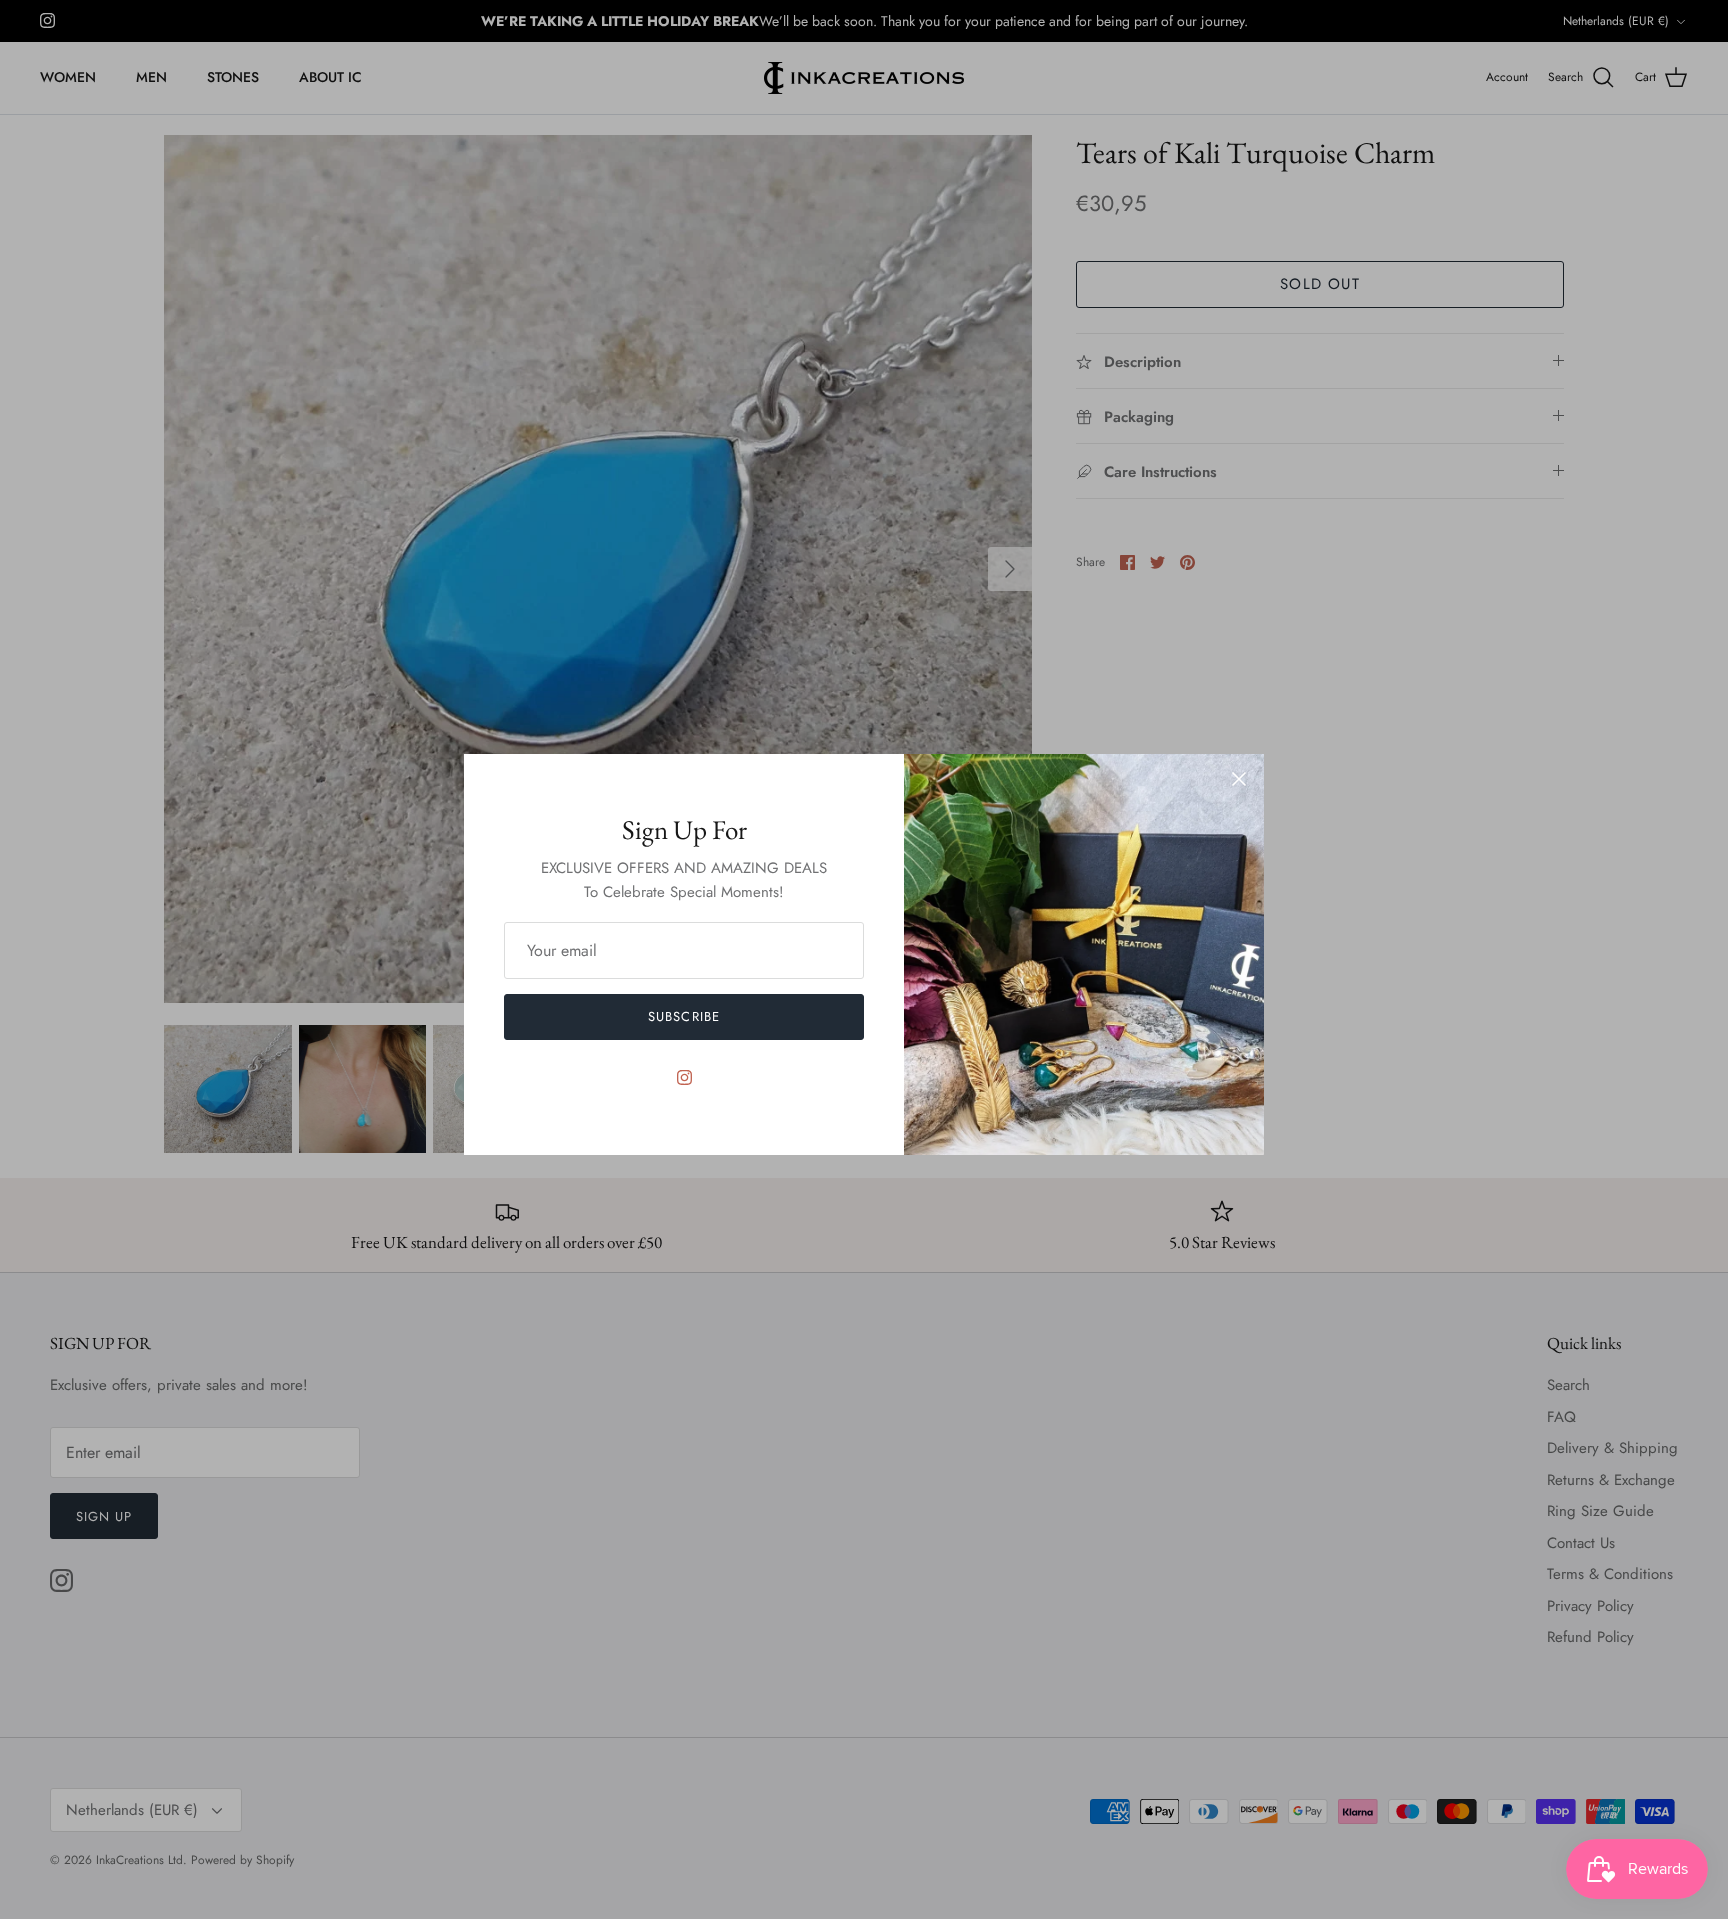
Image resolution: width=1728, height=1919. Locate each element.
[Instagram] (684, 1077)
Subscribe (683, 1016)
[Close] (1239, 779)
